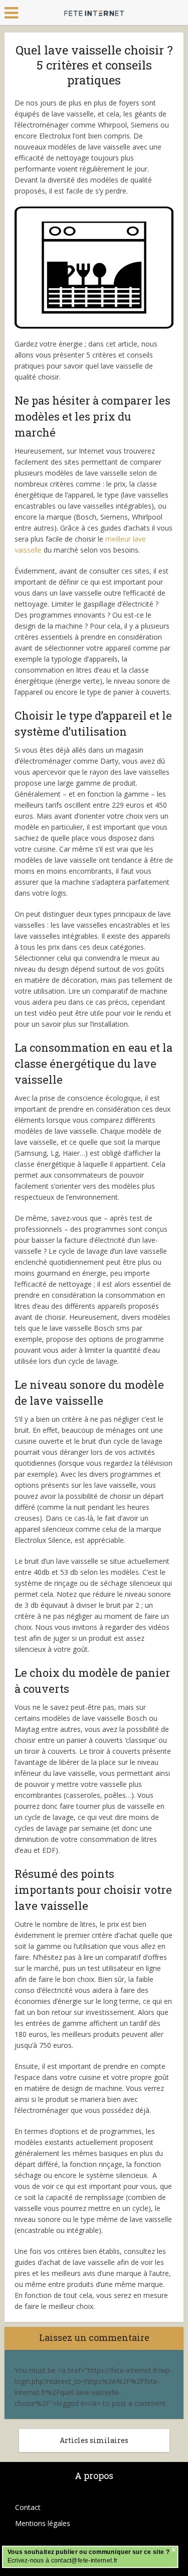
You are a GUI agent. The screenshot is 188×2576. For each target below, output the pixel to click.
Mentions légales (43, 2523)
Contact (28, 2507)
